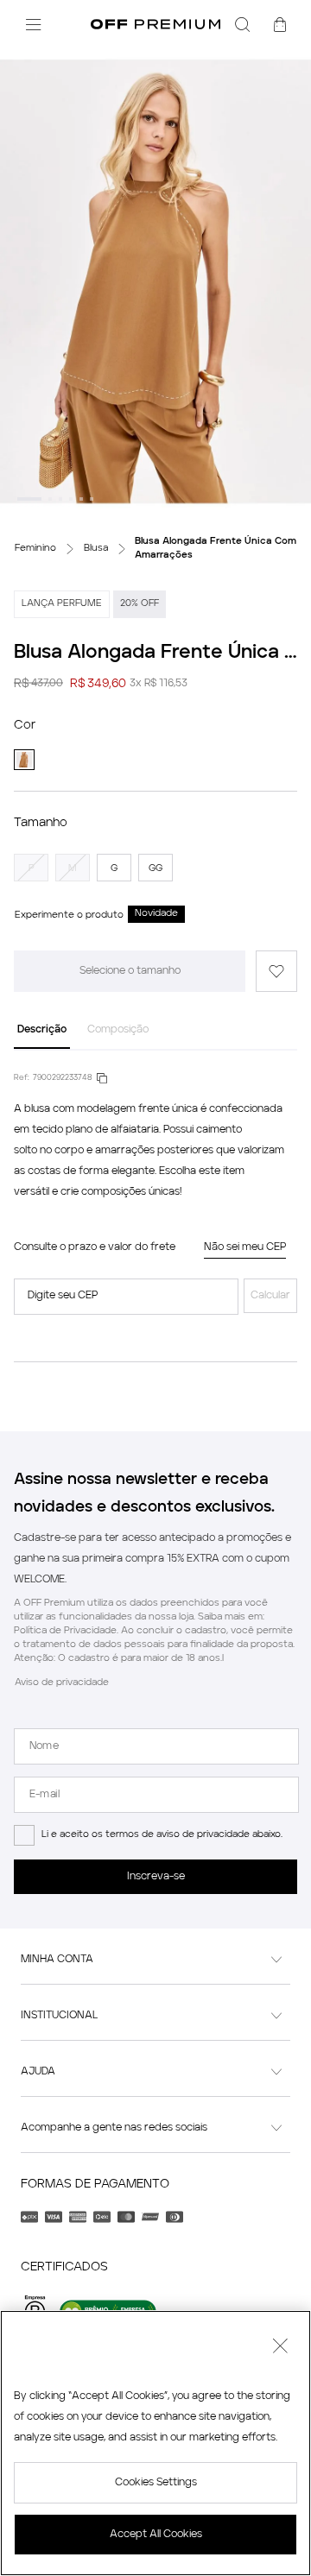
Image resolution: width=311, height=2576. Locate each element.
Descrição (42, 1030)
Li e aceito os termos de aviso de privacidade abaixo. (162, 1835)
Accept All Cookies (156, 2535)
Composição (118, 1030)
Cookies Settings (156, 2483)
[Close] (280, 2348)
